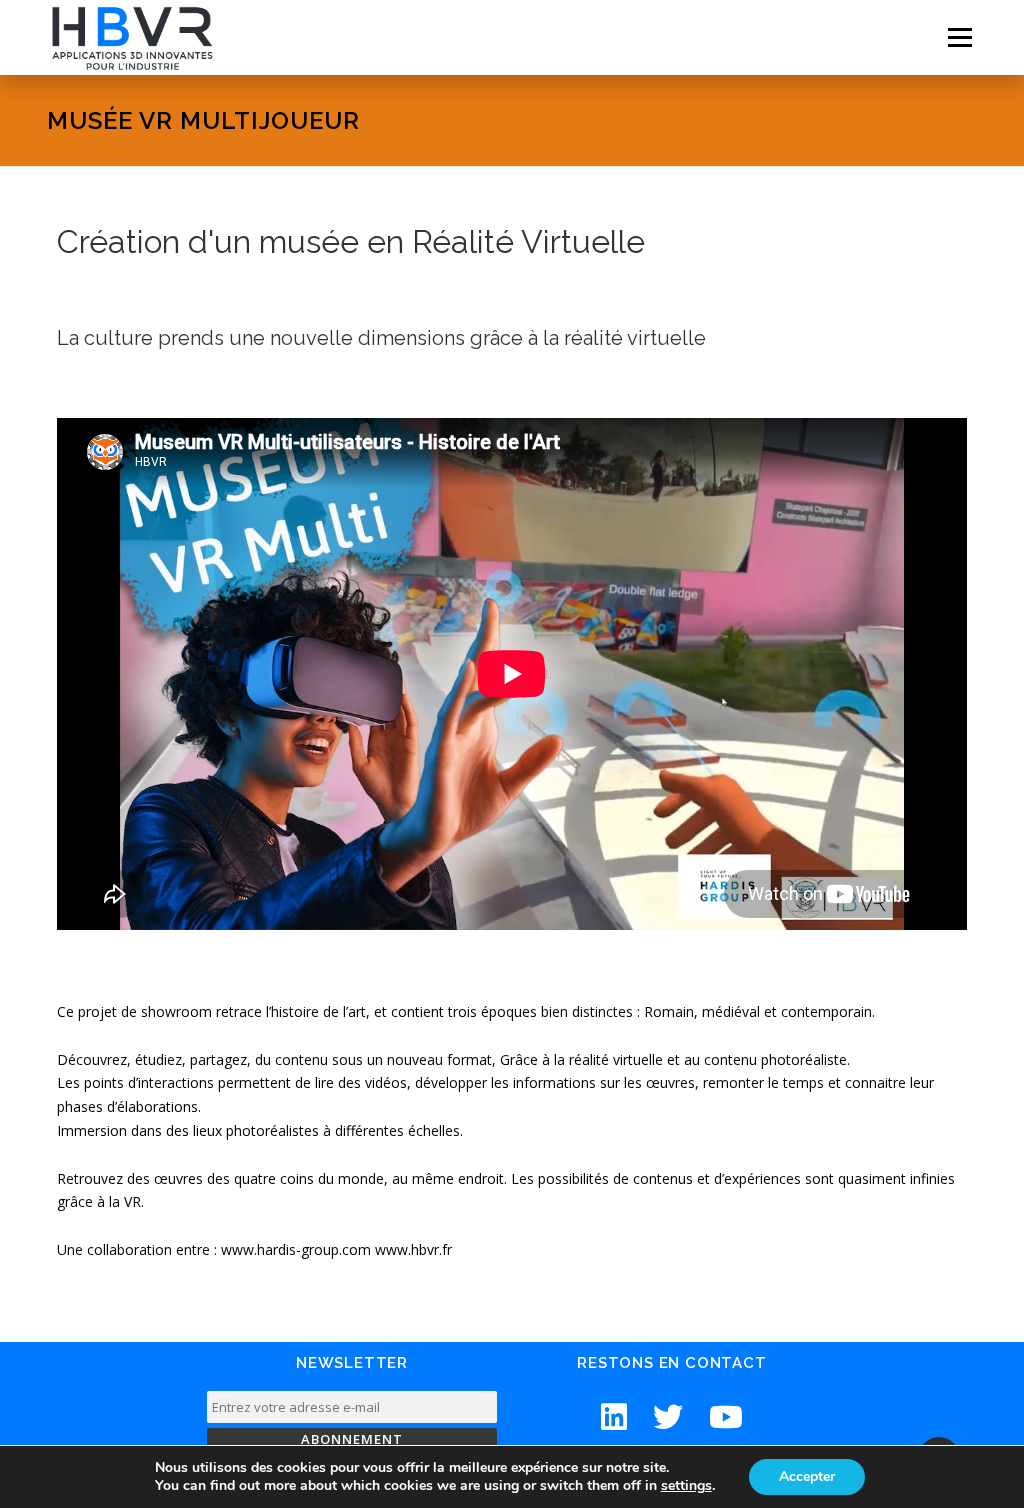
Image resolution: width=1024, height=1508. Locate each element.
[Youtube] (726, 1416)
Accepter (807, 1476)
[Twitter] (668, 1416)
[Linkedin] (614, 1416)
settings (686, 1486)
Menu (959, 37)
